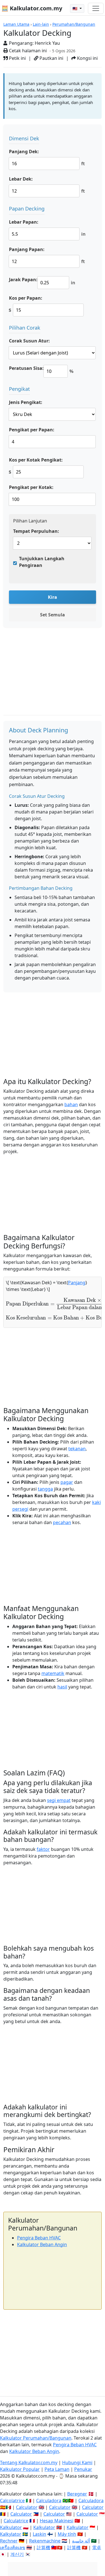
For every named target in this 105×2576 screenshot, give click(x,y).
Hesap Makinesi (57, 2521)
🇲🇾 (75, 9)
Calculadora (49, 2501)
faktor (43, 1849)
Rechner (9, 2541)
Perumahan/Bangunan (74, 24)
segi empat (59, 1800)
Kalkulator (11, 2527)
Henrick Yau (47, 43)
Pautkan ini (51, 58)
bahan (71, 1104)
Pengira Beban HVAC (39, 2238)
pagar (67, 1482)
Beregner (77, 2494)
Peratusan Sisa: (26, 368)
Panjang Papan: (27, 249)
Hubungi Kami (77, 2463)
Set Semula (53, 615)
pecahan (62, 1522)
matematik (53, 1673)
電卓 (97, 2547)
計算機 (43, 2547)
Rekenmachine (45, 2541)
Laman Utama (16, 24)
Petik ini (17, 58)
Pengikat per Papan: (32, 430)
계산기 (17, 2554)
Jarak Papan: (23, 280)
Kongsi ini (87, 58)
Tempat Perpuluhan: (36, 531)
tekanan (77, 1449)
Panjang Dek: (24, 152)
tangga (45, 1489)
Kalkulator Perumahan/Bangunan (36, 2438)
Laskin (39, 2534)
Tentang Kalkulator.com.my (29, 2463)
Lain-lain (41, 24)
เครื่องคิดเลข (13, 2547)
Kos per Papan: (26, 298)
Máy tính (67, 2534)
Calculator (27, 2507)
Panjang (77, 1283)
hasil (62, 1687)
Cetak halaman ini (27, 51)
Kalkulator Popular (20, 2469)
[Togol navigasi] (96, 8)
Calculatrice (16, 2521)
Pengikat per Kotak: (31, 487)
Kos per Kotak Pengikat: (36, 460)
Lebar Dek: (21, 179)
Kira (53, 597)
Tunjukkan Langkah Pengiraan (42, 562)
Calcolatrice (12, 2501)
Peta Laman (57, 2469)
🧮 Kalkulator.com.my (32, 8)
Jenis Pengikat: (26, 402)
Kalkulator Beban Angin (42, 2244)
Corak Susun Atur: (29, 341)
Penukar (83, 2469)
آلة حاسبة (81, 2541)
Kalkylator (11, 2534)
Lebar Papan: (24, 222)
